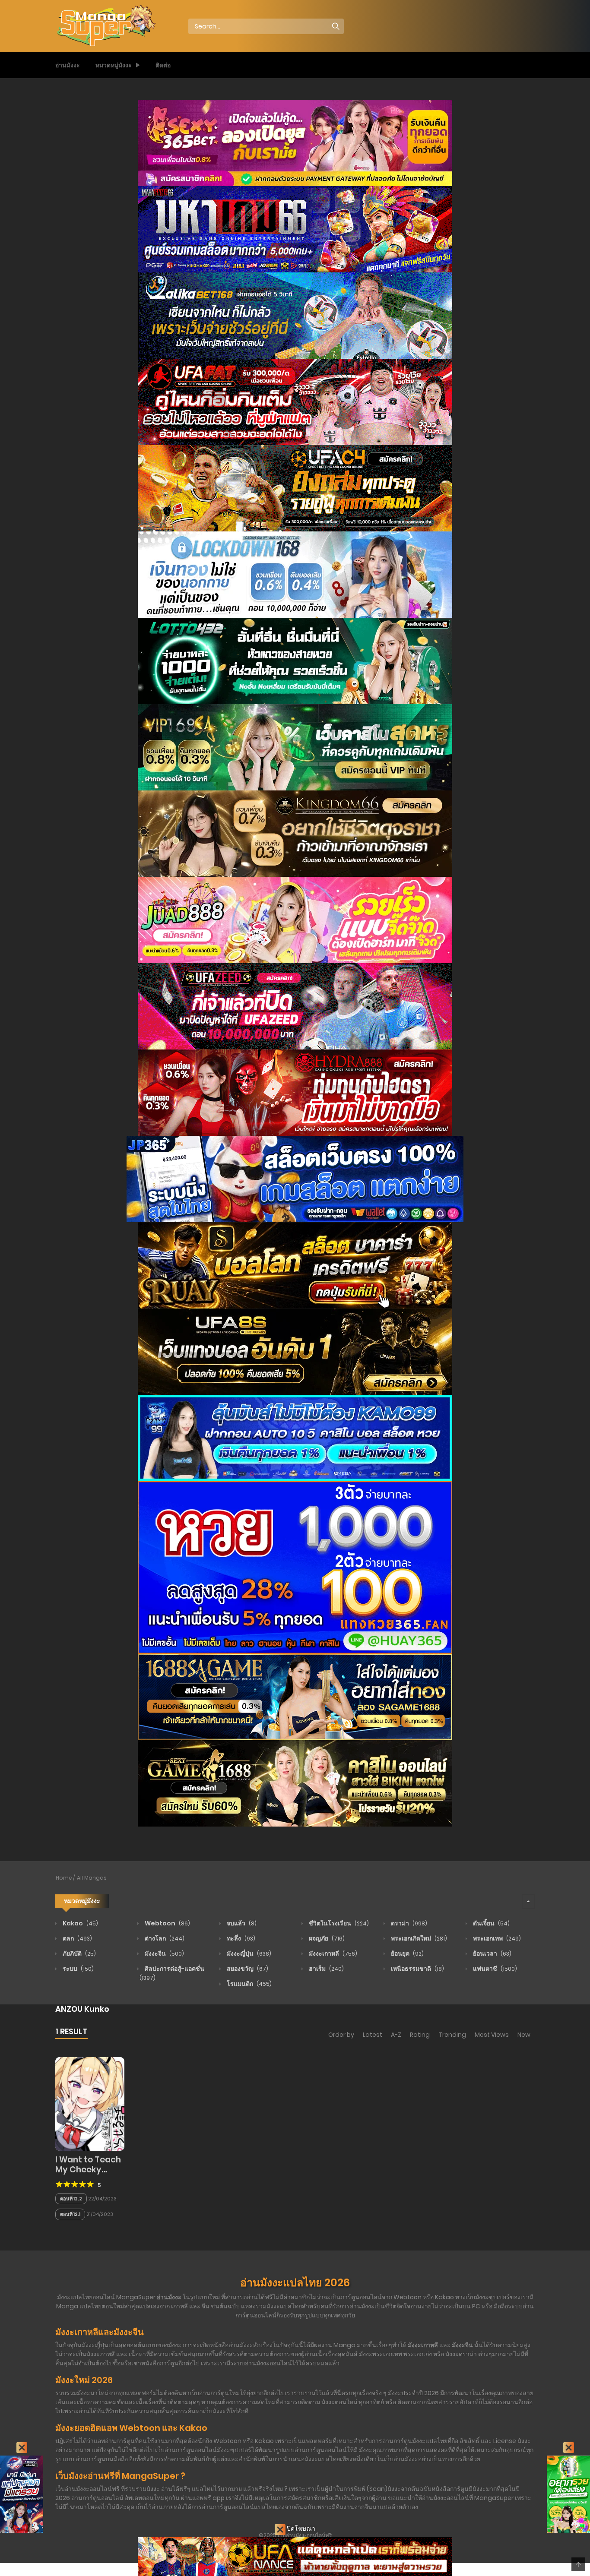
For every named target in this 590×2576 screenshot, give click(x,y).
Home (64, 1878)
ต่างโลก (164, 1938)
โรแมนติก (249, 1984)
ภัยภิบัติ (79, 1953)
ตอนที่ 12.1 (70, 2214)
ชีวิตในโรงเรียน (338, 1923)
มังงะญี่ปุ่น (248, 1953)
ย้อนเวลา (492, 1953)
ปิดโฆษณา (300, 2529)
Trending (452, 2035)
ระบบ (78, 1969)
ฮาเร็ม (326, 1969)
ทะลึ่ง (240, 1938)
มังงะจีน (164, 1953)
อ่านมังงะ (68, 65)
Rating (420, 2035)
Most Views (492, 2035)
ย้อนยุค (407, 1953)
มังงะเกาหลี (332, 1953)
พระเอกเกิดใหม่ (418, 1938)
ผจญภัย (326, 1938)
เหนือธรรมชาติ (417, 1969)
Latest (373, 2035)
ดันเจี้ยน (491, 1923)
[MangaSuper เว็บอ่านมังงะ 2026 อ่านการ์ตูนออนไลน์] (105, 26)
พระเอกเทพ (496, 1938)
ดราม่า (408, 1923)
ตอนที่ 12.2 (71, 2199)
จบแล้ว (241, 1923)
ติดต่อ (163, 65)
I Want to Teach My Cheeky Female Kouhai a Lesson (89, 2174)
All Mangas (92, 1878)
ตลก (77, 1938)
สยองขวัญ (247, 1969)
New (524, 2035)
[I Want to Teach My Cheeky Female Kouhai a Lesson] (90, 2103)
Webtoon (167, 1923)
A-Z (396, 2035)
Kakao (80, 1923)
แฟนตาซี (494, 1969)
